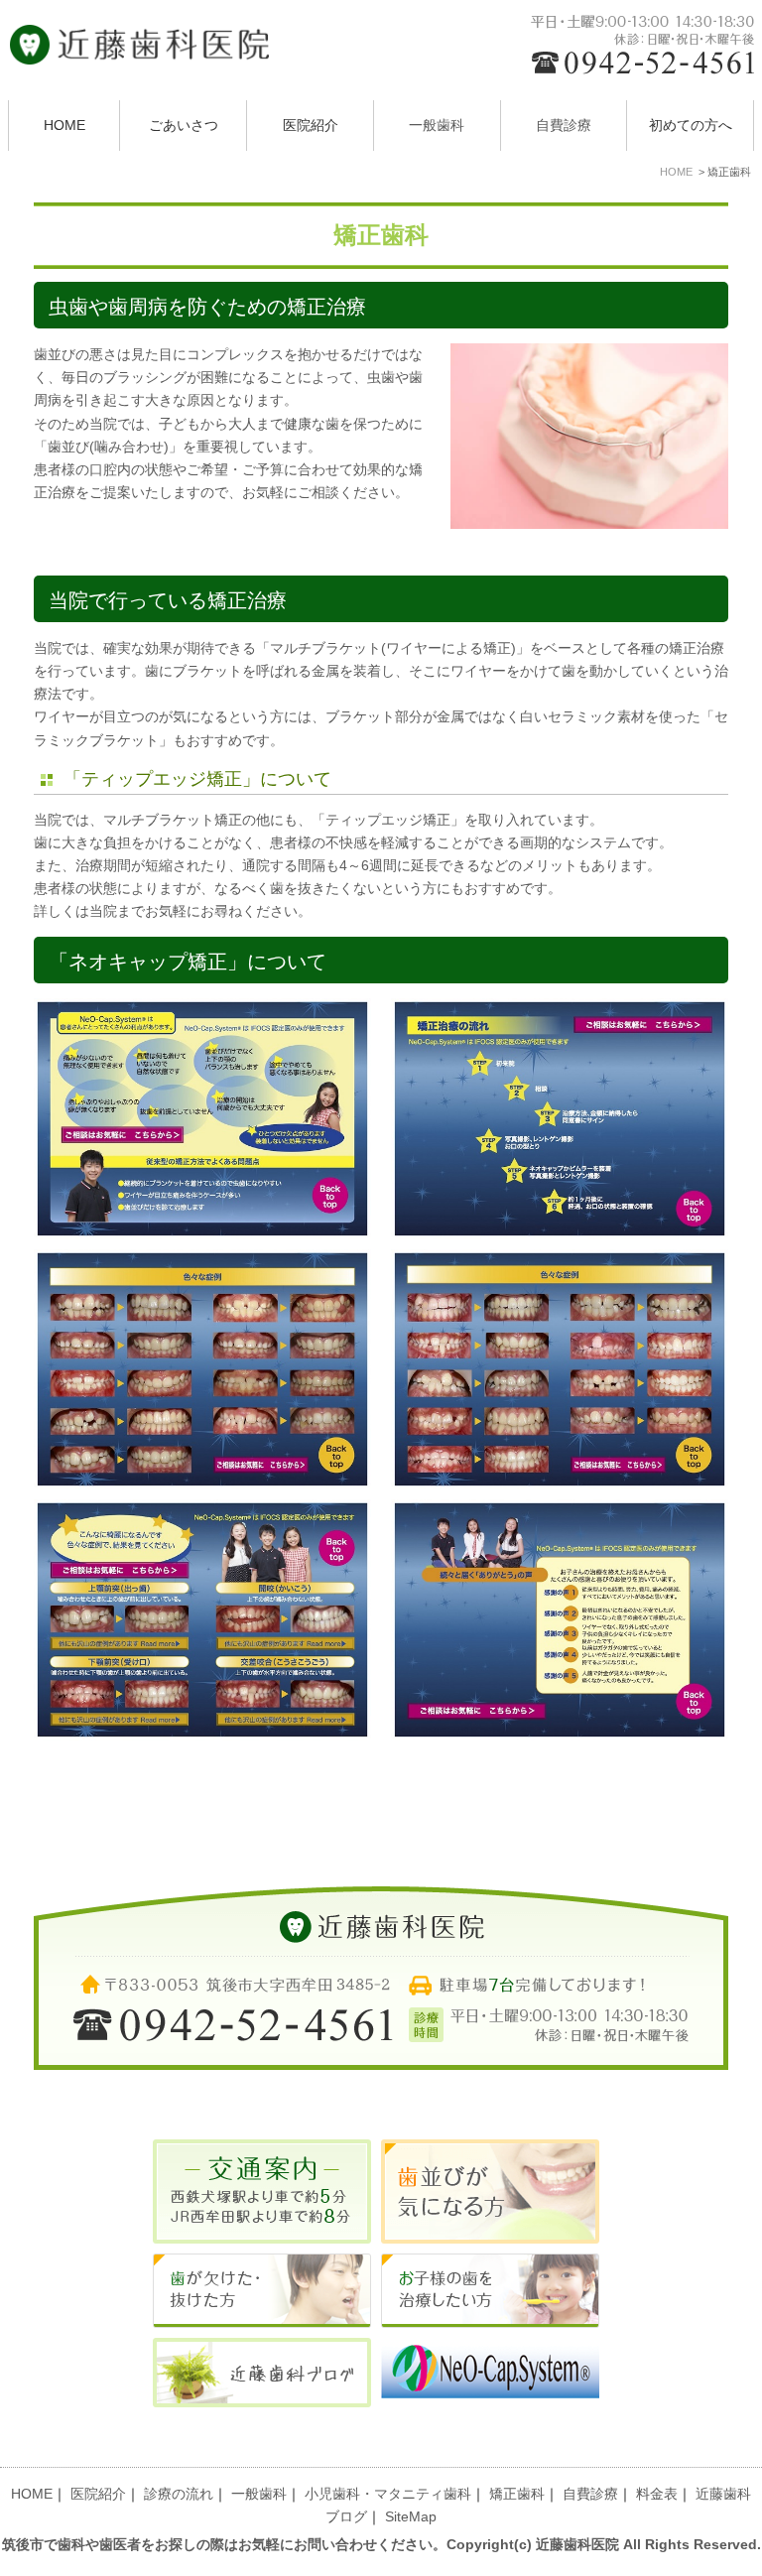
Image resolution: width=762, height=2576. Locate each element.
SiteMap (411, 2517)
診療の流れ (179, 2494)
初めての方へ (691, 126)
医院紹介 (311, 126)
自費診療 (590, 2494)
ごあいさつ (184, 126)
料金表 (657, 2494)
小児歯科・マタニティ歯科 (388, 2494)
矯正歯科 (517, 2494)
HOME (64, 126)
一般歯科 (259, 2494)
